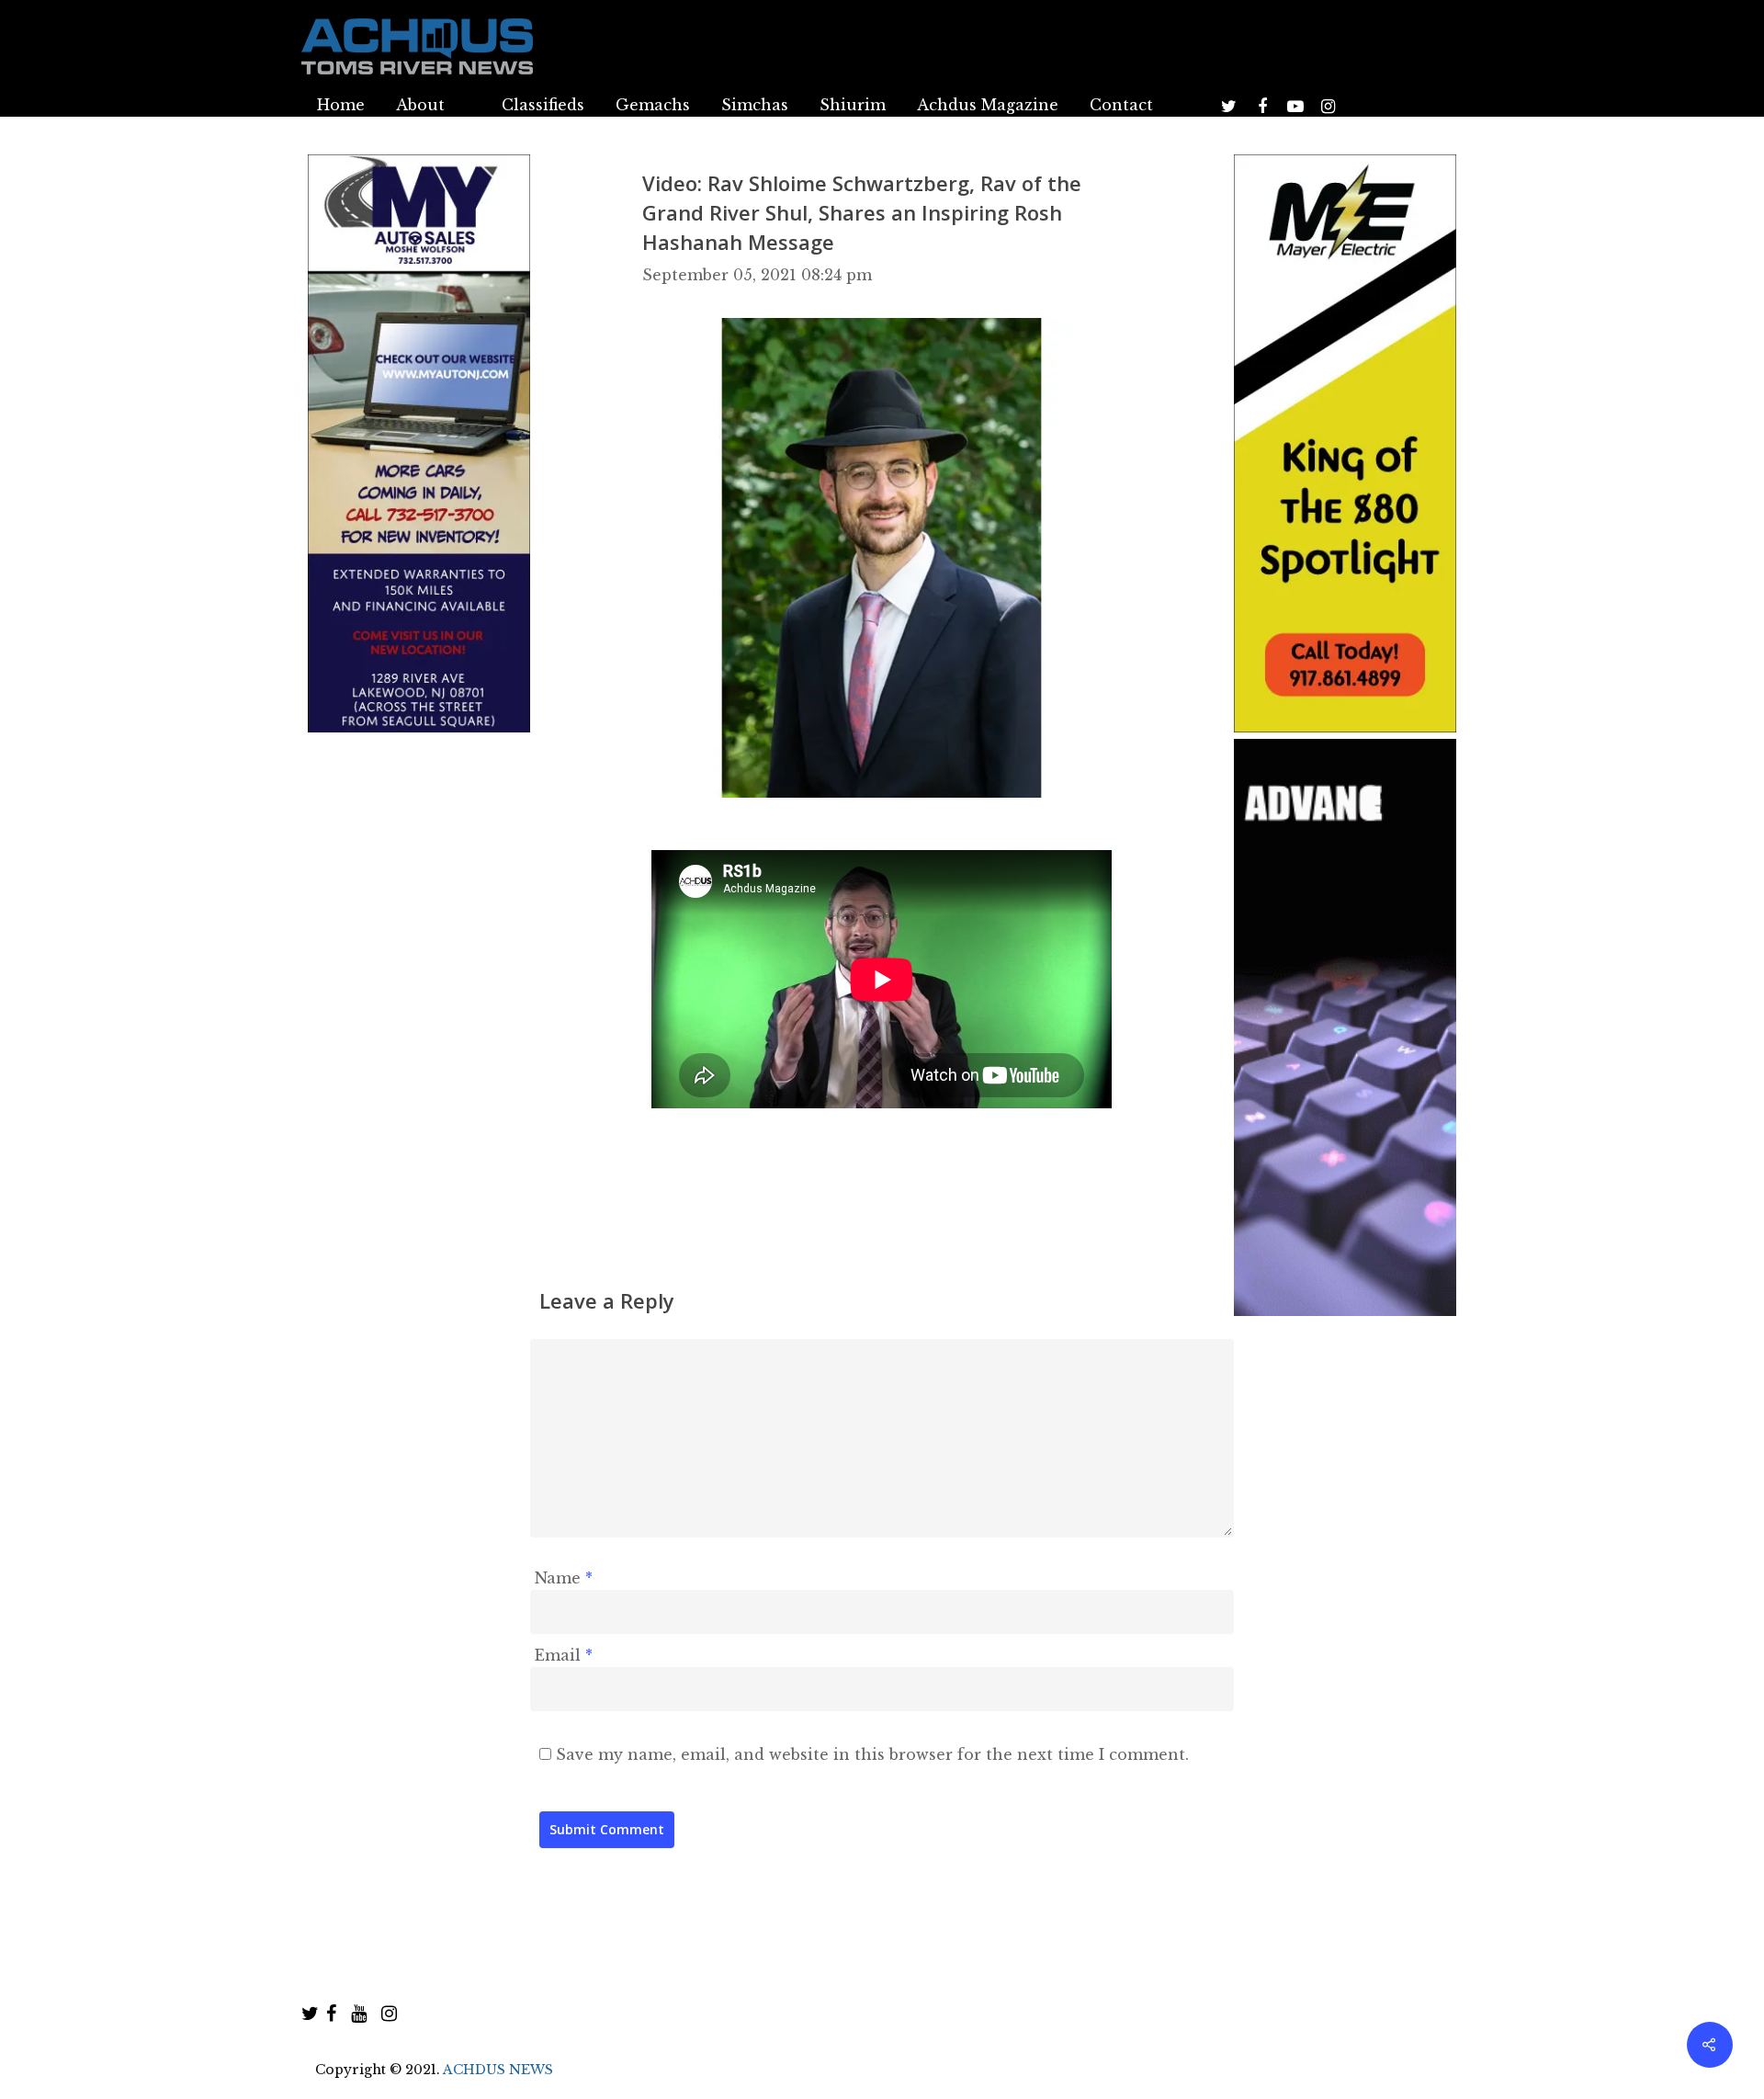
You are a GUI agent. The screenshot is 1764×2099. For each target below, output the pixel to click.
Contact (1121, 105)
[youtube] (359, 2014)
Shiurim (853, 105)
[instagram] (389, 2014)
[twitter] (310, 2014)
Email (564, 1655)
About (420, 105)
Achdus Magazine (988, 105)
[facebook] (331, 2014)
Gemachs (653, 105)
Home (341, 105)
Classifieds (543, 105)
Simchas (755, 105)
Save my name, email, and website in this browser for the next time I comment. (872, 1754)
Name (564, 1578)
